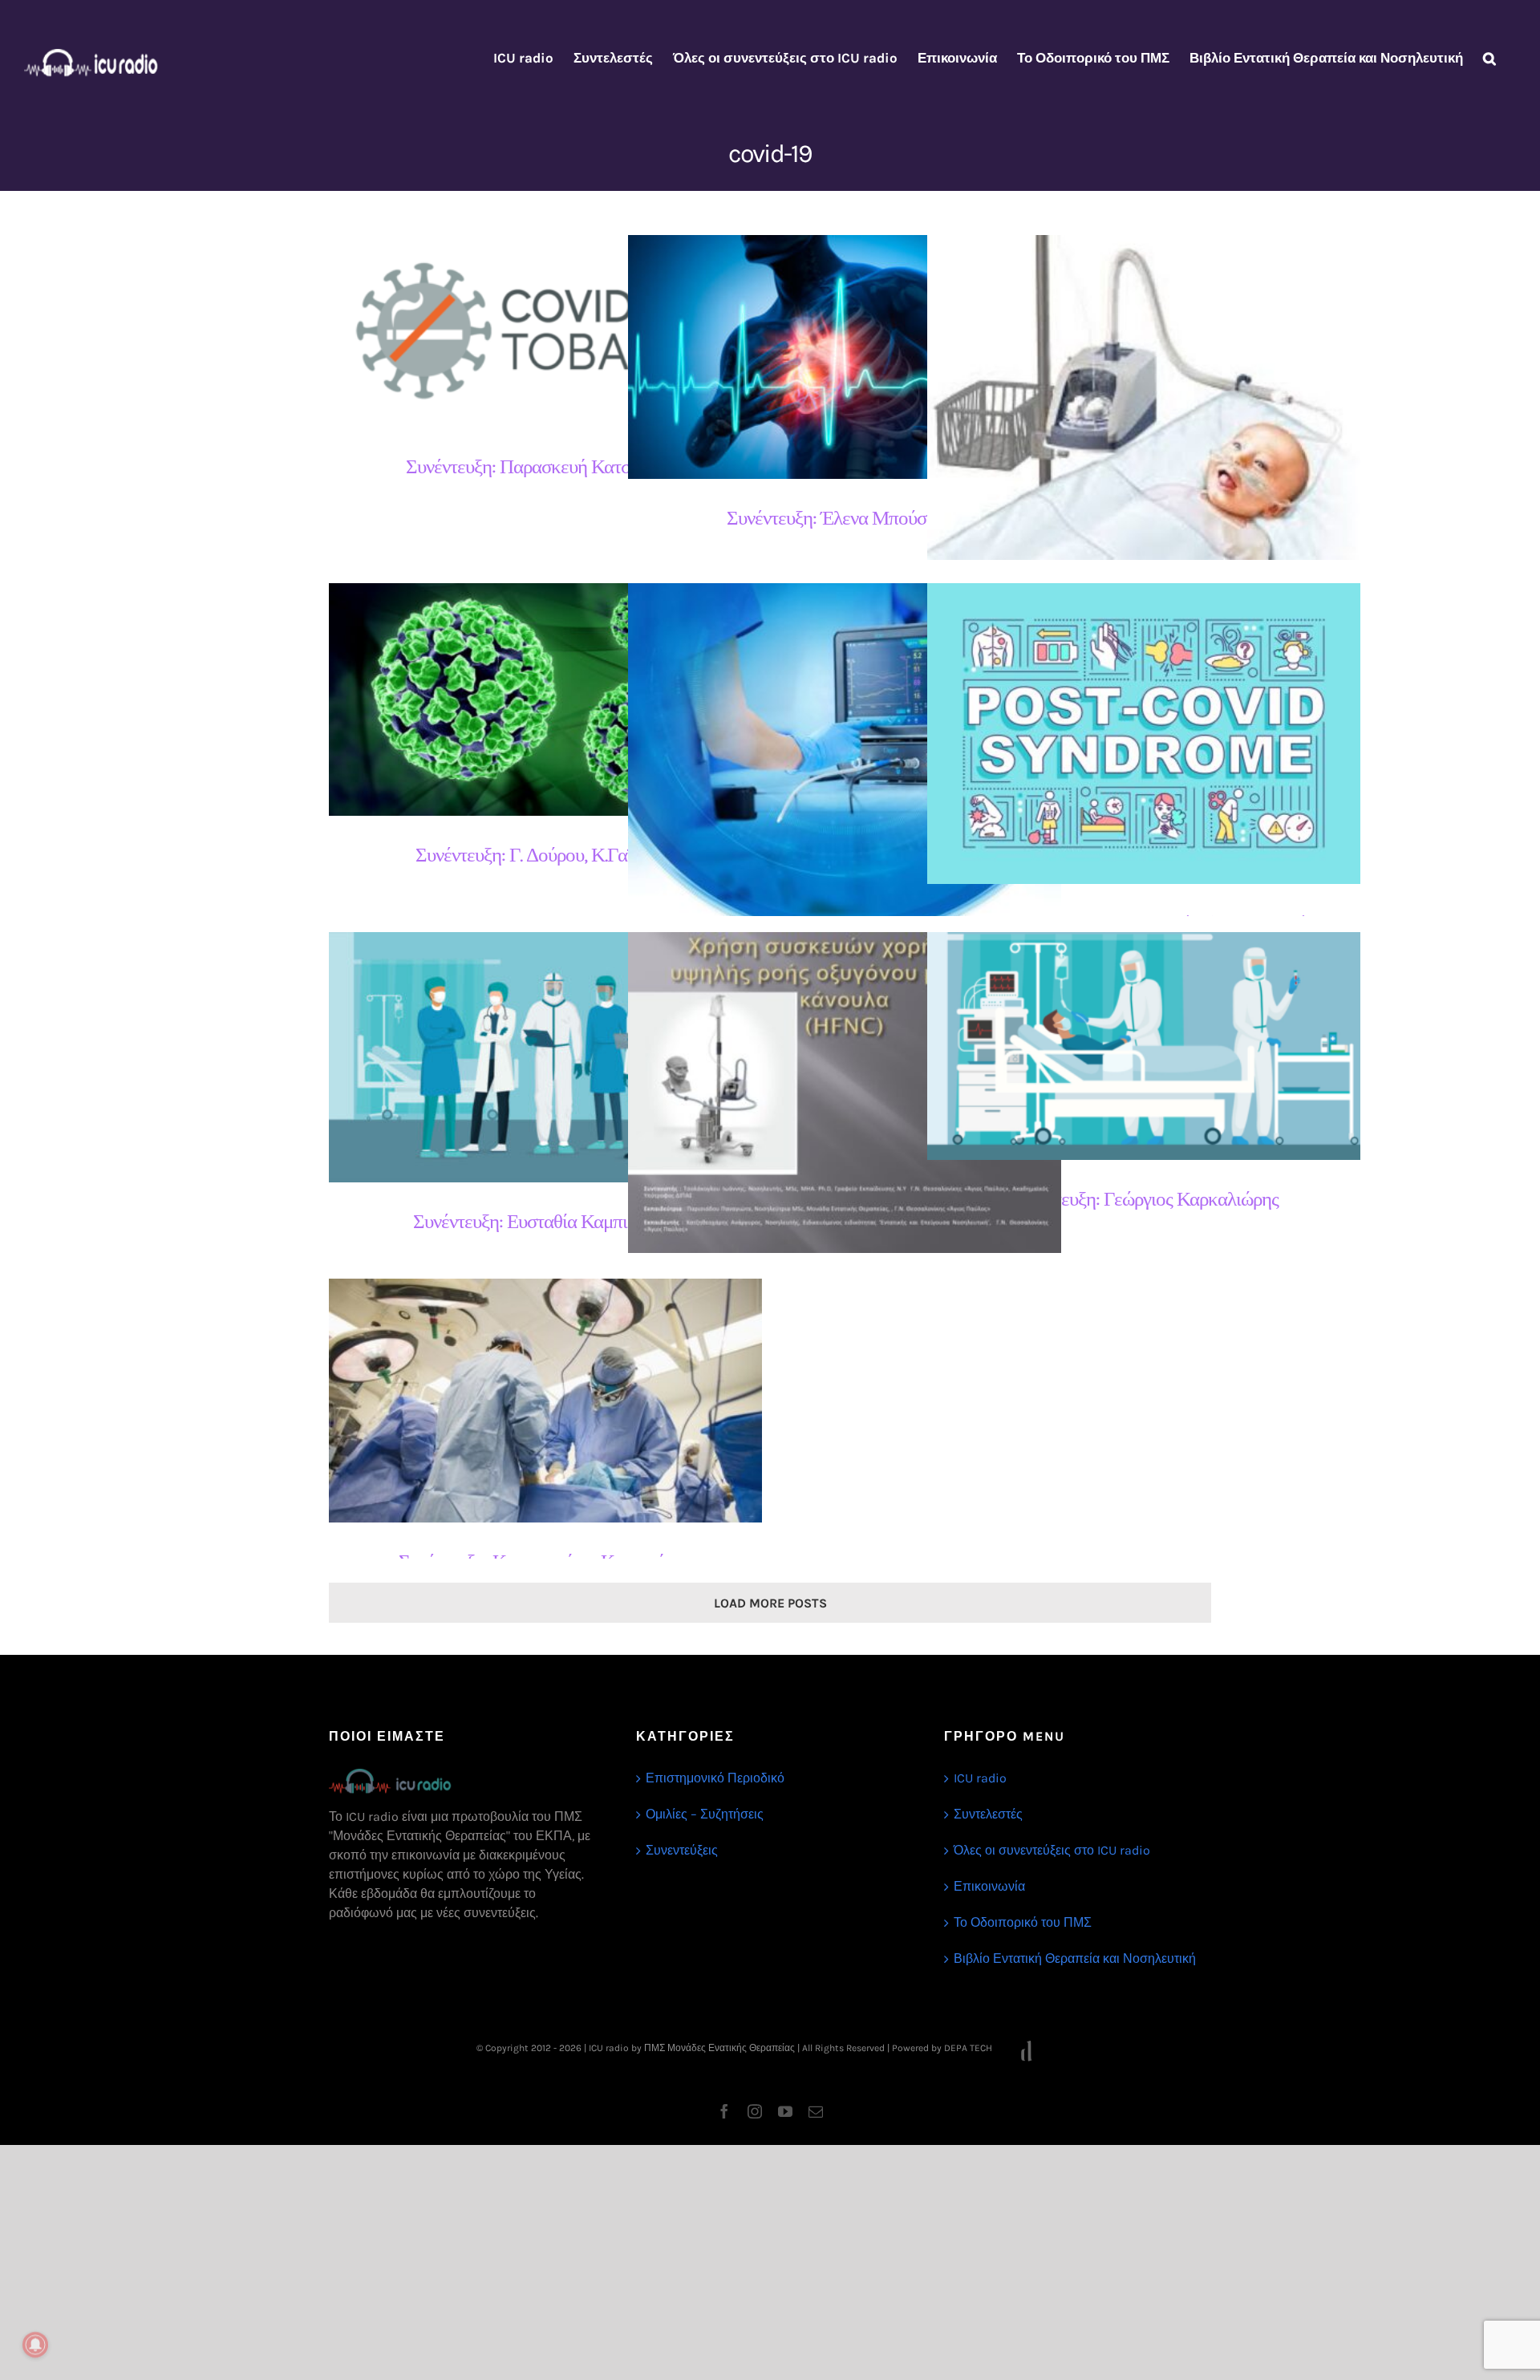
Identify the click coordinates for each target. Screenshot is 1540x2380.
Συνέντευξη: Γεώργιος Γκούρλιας (1130, 397)
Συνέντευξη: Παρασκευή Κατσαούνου (531, 332)
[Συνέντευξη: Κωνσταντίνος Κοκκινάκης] (545, 1401)
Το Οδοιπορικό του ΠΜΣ (1023, 1922)
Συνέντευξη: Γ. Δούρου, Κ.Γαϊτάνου (531, 700)
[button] (1489, 58)
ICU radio (980, 1778)
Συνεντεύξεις (682, 1850)
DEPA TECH (969, 2048)
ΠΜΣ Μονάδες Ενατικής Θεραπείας (719, 2048)
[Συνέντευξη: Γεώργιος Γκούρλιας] (1144, 397)
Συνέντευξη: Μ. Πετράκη (831, 769)
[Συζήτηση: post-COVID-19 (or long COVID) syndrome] (1144, 734)
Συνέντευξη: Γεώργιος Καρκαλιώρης (1130, 1046)
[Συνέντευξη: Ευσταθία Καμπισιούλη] (545, 1057)
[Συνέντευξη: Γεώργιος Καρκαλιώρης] (1144, 1046)
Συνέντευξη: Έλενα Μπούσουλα (831, 357)
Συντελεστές (988, 1814)
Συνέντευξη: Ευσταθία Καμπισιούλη (531, 1058)
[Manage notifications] (35, 2345)
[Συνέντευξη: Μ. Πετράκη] (845, 768)
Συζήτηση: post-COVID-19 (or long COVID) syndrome (1130, 734)
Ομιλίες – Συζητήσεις (705, 1814)
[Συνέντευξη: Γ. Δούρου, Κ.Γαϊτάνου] (545, 699)
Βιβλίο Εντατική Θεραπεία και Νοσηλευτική (1075, 1958)
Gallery (560, 332)
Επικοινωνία (989, 1886)
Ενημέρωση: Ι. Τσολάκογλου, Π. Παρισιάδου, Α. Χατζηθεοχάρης (831, 1093)
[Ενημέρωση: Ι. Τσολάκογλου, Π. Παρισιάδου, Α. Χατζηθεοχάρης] (845, 1093)
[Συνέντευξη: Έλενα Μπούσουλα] (845, 357)
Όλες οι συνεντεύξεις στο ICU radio (1052, 1850)
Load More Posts (770, 1603)
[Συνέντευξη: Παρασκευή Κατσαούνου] (545, 331)
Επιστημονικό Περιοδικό (715, 1778)
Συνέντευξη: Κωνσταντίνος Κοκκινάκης (531, 1401)
